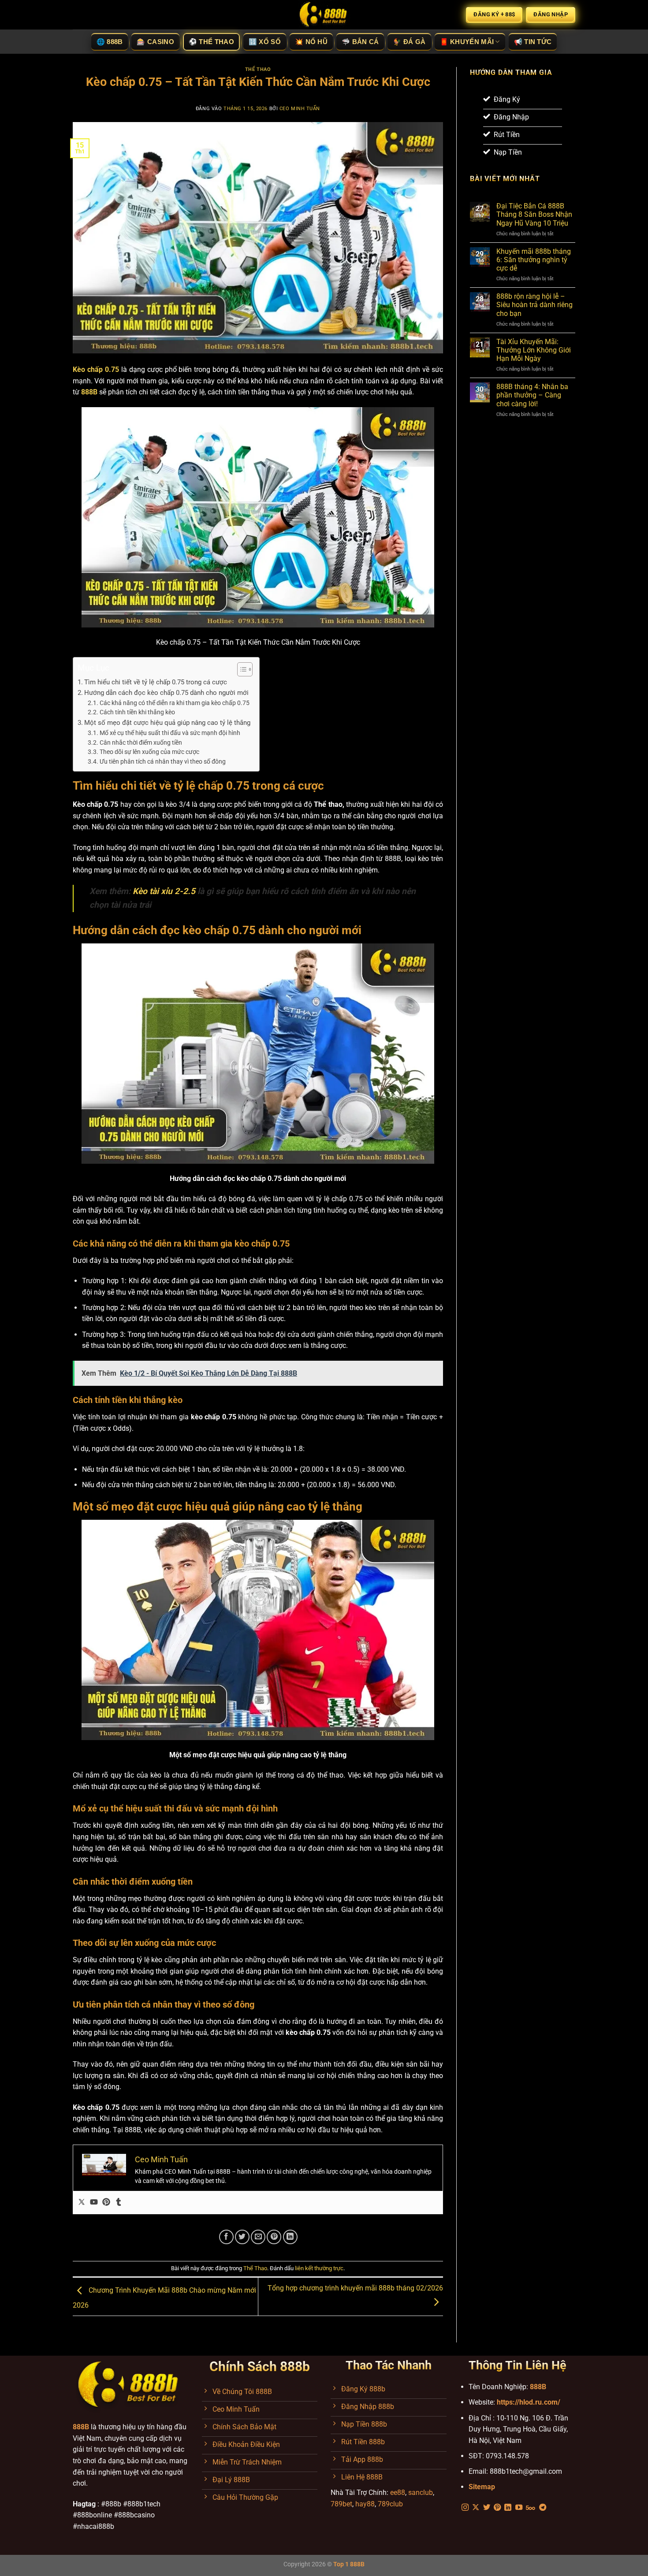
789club (390, 2504)
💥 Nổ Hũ (311, 42)
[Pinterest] (106, 2203)
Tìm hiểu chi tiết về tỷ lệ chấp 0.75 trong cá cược (156, 682)
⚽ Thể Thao (211, 42)
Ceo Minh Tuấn (300, 109)
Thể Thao (258, 69)
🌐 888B (110, 42)
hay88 (365, 2504)
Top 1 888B (349, 2564)
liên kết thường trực (319, 2268)
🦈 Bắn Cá (360, 42)
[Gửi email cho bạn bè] (258, 2237)
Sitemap (482, 2487)
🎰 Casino (155, 42)
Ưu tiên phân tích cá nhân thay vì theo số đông (163, 761)
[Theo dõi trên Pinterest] (497, 2508)
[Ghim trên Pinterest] (274, 2237)
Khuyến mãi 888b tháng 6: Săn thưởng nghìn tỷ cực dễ (534, 260)
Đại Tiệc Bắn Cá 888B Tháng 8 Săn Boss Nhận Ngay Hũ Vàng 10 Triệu (534, 214)
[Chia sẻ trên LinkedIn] (290, 2237)
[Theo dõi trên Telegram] (543, 2508)
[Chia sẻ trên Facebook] (226, 2237)
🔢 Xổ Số (265, 42)
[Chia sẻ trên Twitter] (242, 2237)
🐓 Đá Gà (409, 42)
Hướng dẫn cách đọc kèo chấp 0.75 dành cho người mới (166, 693)
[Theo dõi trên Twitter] (487, 2508)
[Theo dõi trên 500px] (531, 2508)
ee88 (398, 2492)
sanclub (421, 2492)
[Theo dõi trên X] (476, 2508)
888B (538, 2387)
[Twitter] (82, 2203)
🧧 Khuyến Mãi (467, 42)
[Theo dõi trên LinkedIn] (508, 2508)
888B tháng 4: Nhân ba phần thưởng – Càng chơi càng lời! (532, 395)
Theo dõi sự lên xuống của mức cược (149, 752)
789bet (341, 2504)
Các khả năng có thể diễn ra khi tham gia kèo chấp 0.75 (175, 703)
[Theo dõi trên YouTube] (519, 2508)
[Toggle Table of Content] (240, 669)
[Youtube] (94, 2203)
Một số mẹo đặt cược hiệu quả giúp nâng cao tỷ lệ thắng (167, 723)
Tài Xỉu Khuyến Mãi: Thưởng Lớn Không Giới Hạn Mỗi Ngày (534, 350)
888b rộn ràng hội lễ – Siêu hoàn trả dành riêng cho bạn (534, 305)
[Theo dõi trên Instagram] (465, 2508)
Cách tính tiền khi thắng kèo (137, 712)
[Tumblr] (119, 2203)
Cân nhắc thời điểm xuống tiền (141, 742)
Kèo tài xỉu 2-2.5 (164, 891)
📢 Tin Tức (533, 42)
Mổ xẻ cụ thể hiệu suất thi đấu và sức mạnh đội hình (170, 733)
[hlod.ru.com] (324, 15)
